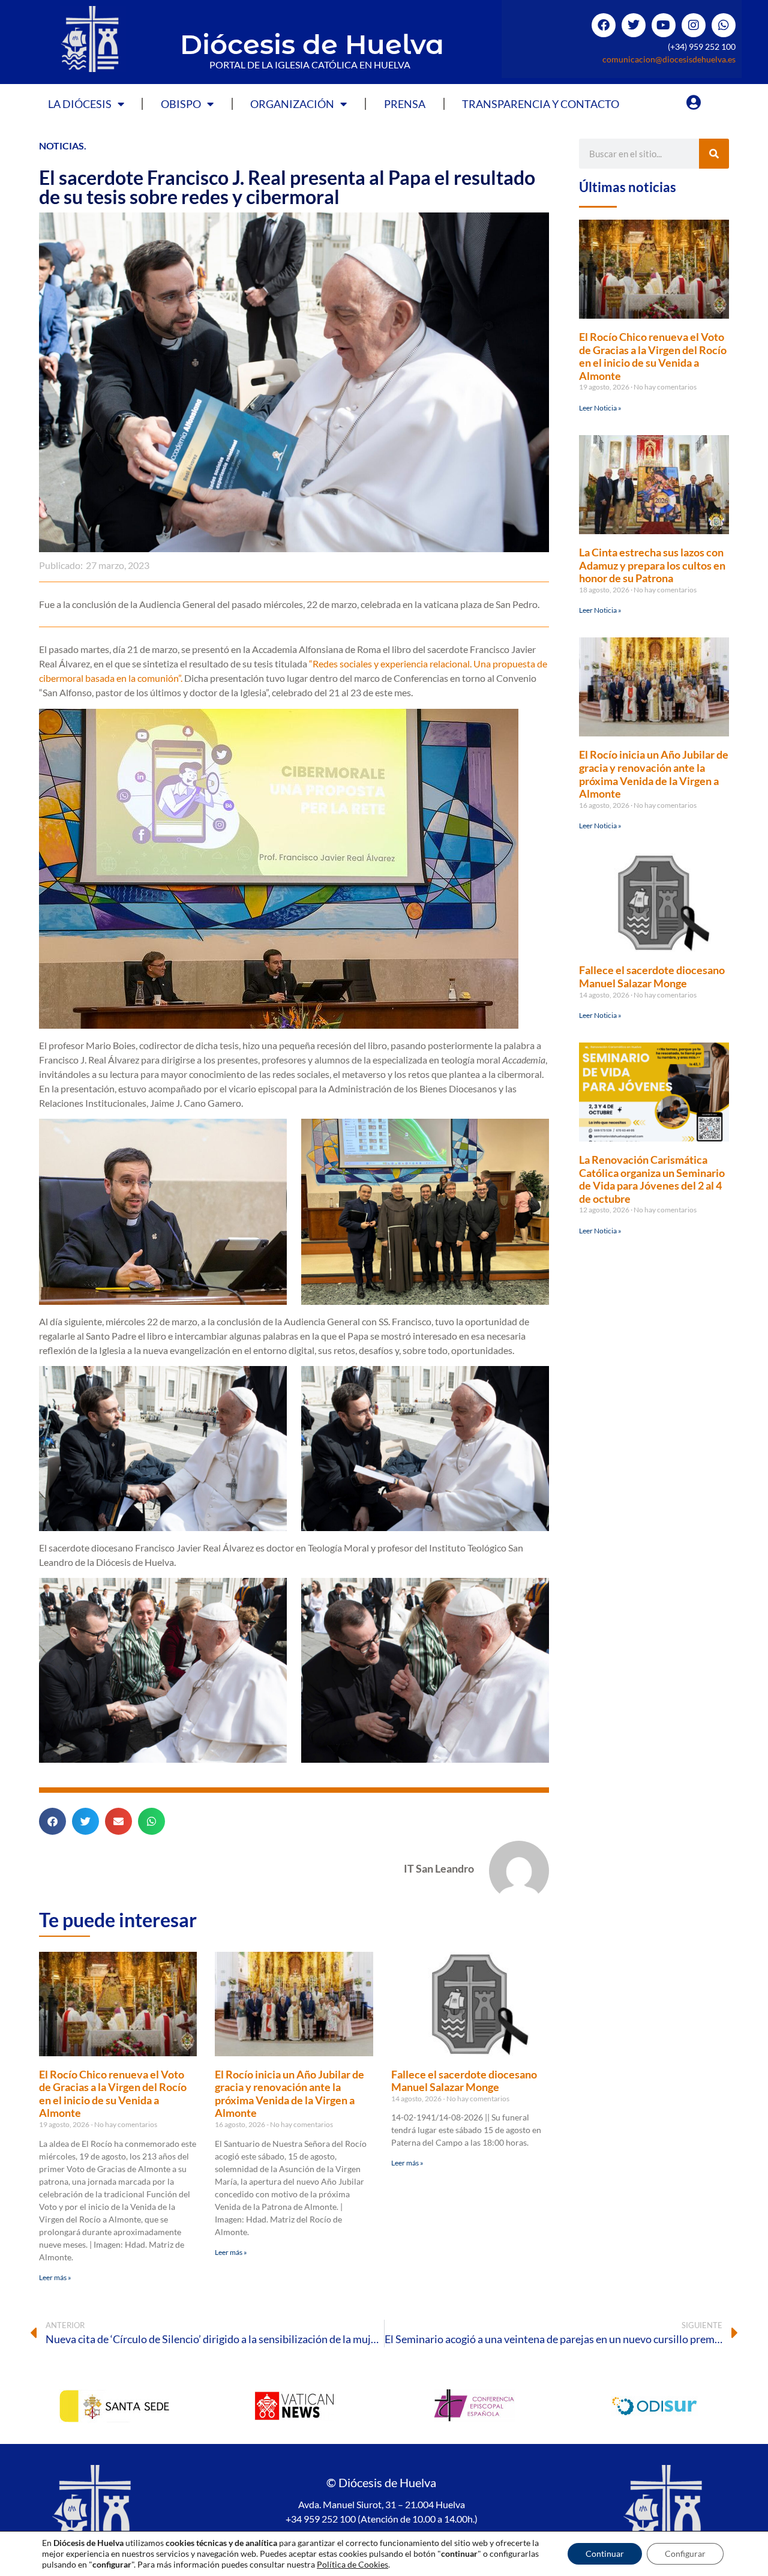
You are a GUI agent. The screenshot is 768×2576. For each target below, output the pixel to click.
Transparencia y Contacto (541, 104)
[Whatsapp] (724, 25)
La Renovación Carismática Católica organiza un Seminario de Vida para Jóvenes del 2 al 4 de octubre (652, 1179)
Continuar (605, 2553)
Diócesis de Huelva (312, 44)
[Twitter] (634, 25)
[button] (52, 1821)
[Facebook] (604, 25)
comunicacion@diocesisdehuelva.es (669, 59)
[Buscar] (714, 154)
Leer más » (55, 2277)
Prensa (405, 104)
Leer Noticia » (600, 408)
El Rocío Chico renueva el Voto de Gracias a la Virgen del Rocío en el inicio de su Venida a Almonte (113, 2094)
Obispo (181, 104)
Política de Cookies (352, 2564)
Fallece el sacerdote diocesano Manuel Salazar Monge (464, 2081)
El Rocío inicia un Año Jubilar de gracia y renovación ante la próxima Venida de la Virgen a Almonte (289, 2094)
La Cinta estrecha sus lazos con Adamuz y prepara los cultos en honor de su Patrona (652, 565)
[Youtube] (664, 25)
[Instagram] (694, 25)
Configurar (685, 2553)
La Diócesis (80, 104)
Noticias (61, 146)
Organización (292, 104)
